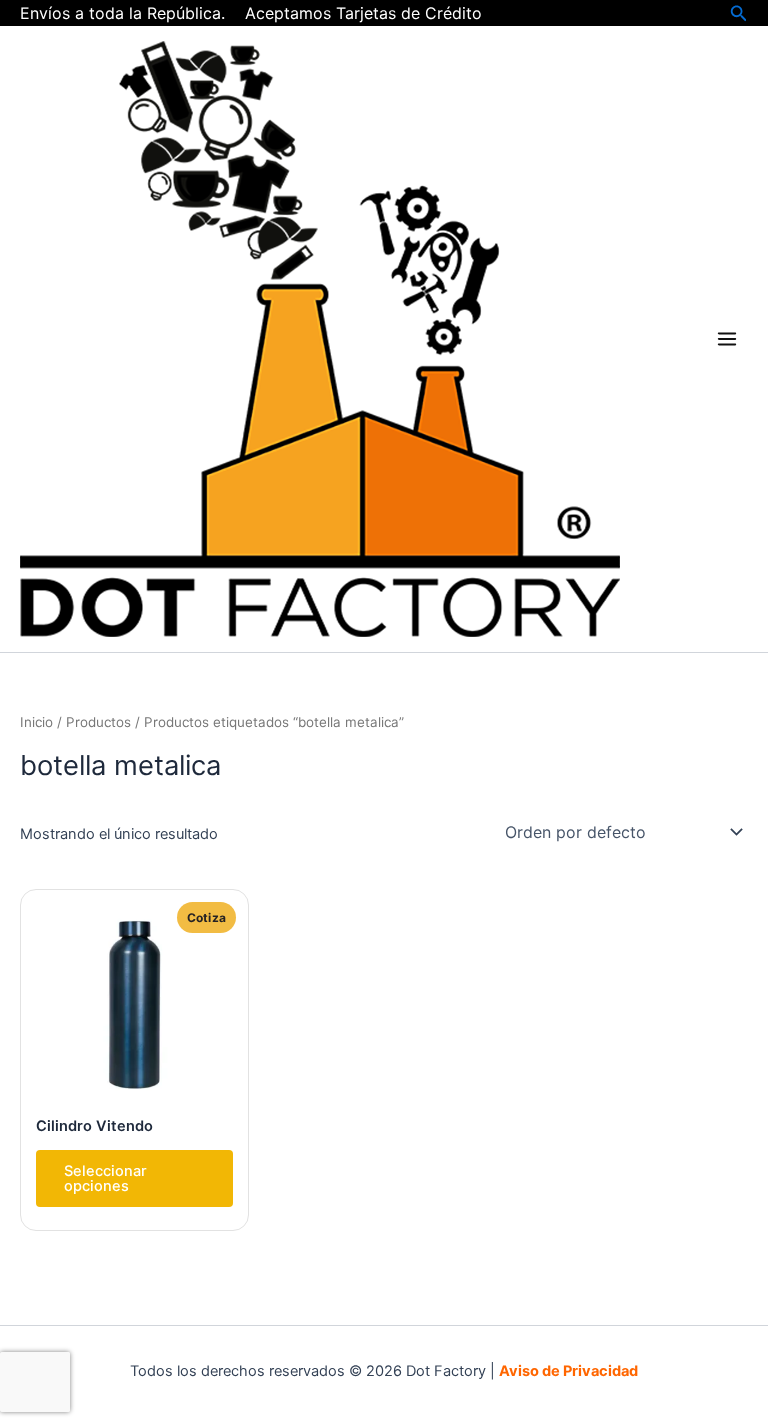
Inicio (36, 722)
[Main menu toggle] (727, 339)
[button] (739, 13)
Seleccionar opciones (105, 1178)
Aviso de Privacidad (568, 1371)
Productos (98, 722)
